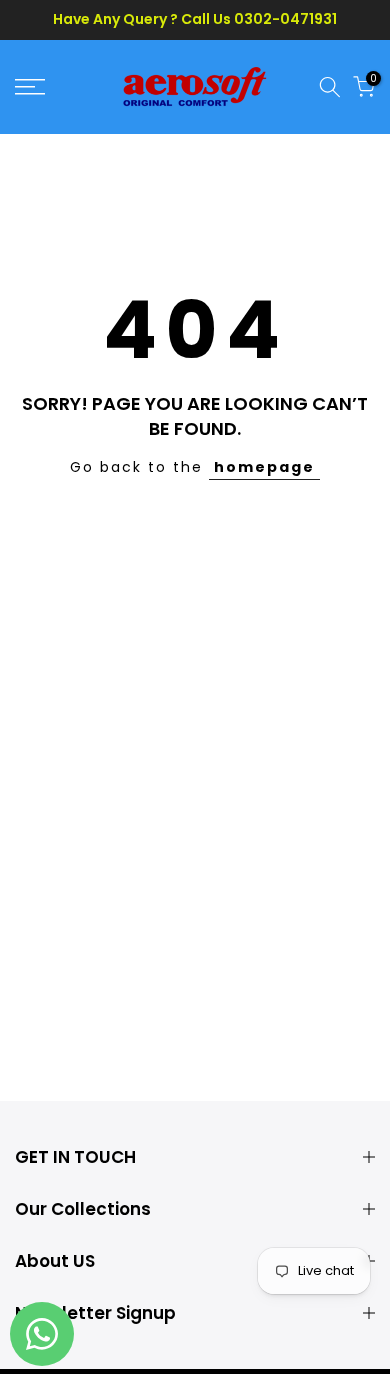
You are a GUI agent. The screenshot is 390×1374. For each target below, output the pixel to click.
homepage (264, 467)
